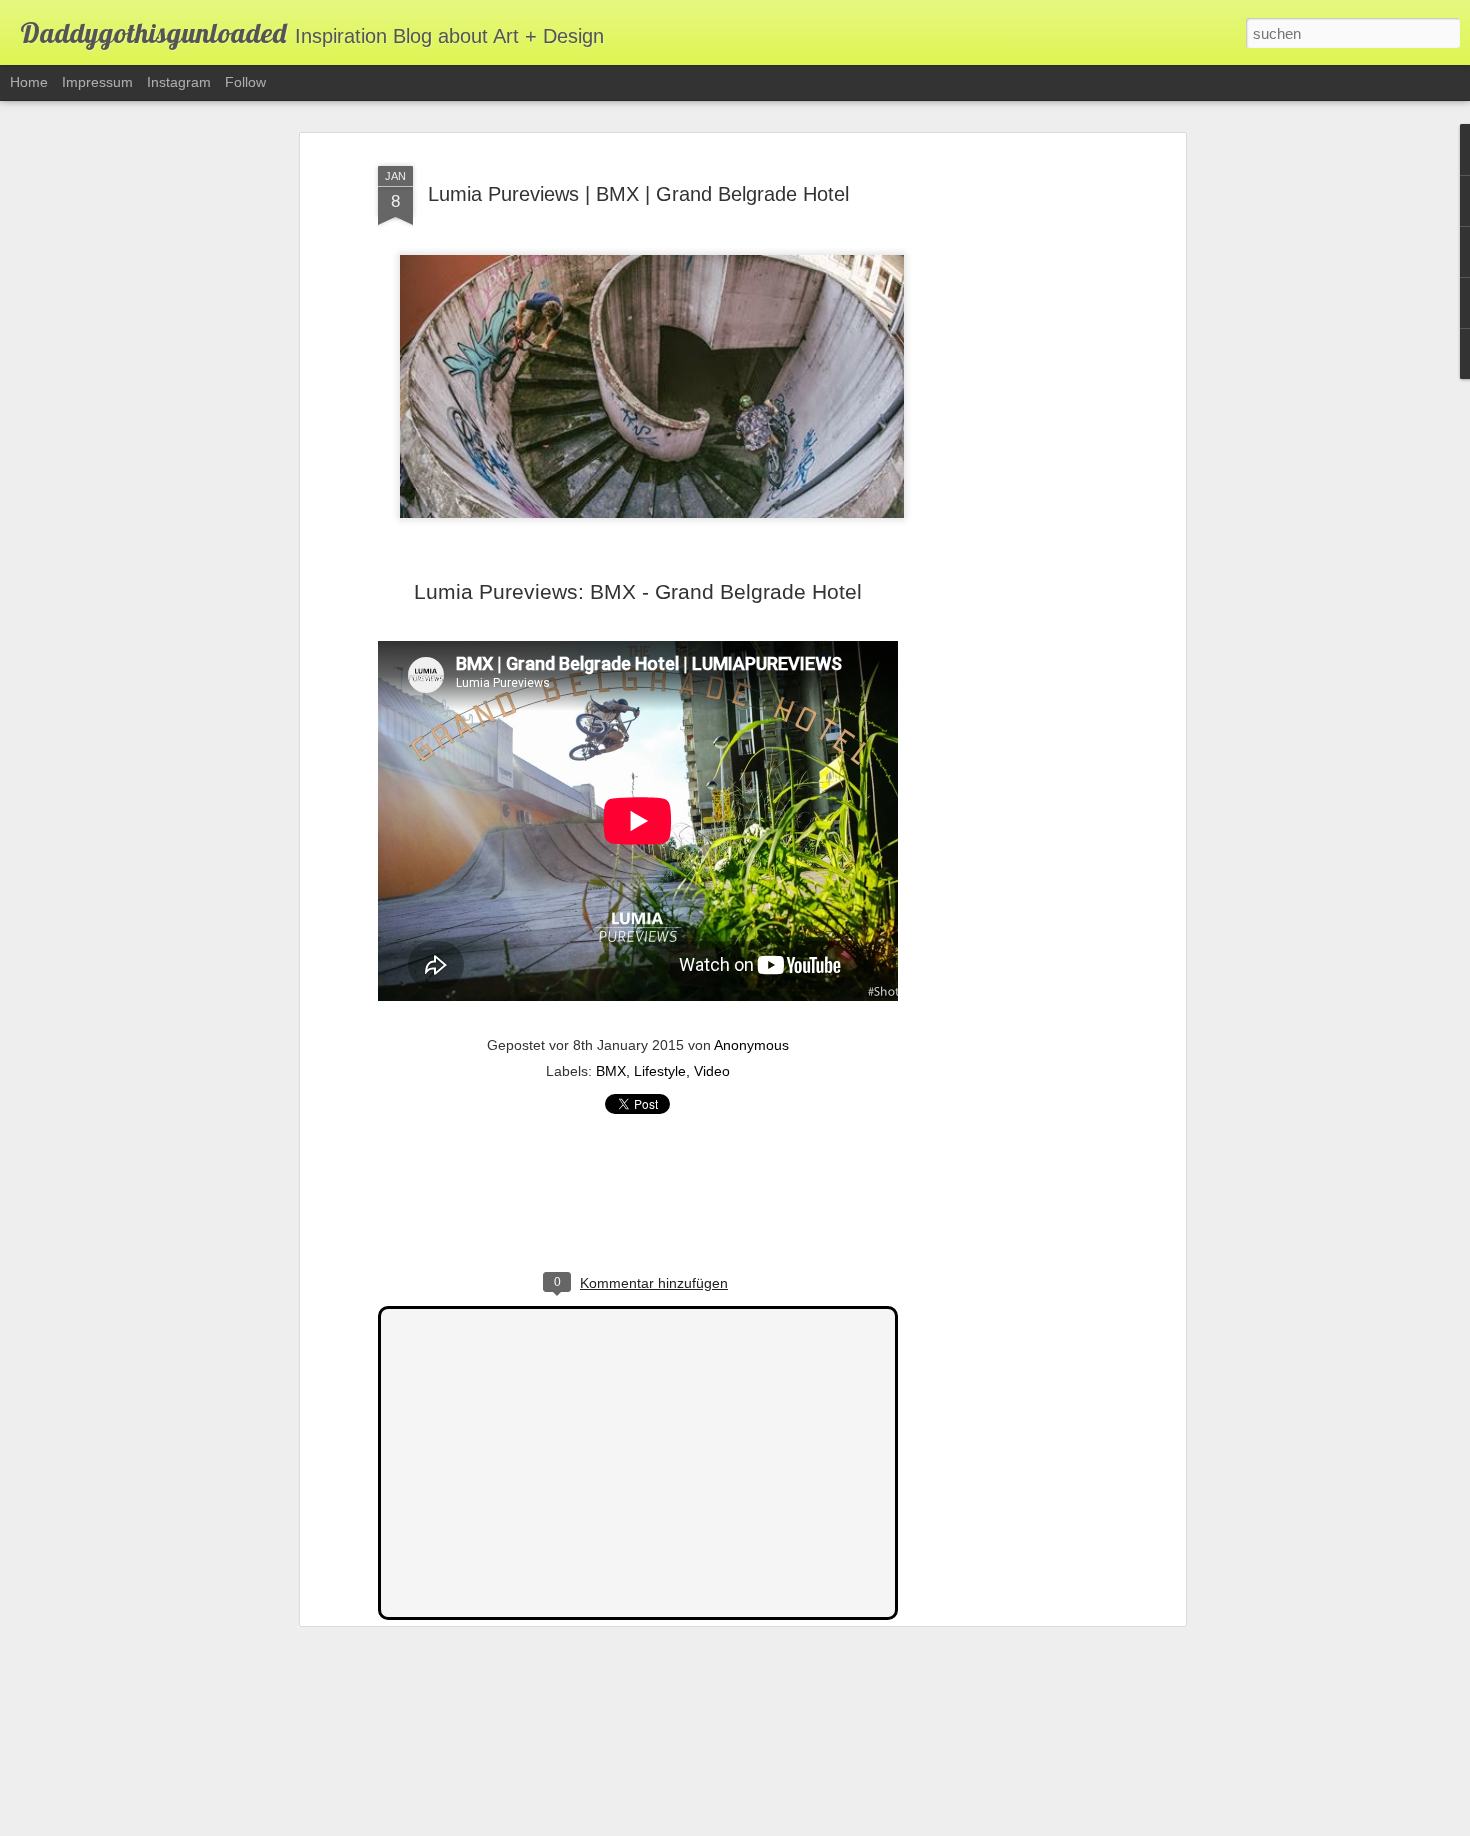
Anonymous (751, 1045)
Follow (245, 82)
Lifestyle (660, 1071)
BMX (611, 1071)
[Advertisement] (1008, 471)
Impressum (97, 82)
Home (29, 82)
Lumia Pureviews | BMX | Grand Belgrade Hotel (638, 194)
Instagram (179, 82)
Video (712, 1071)
